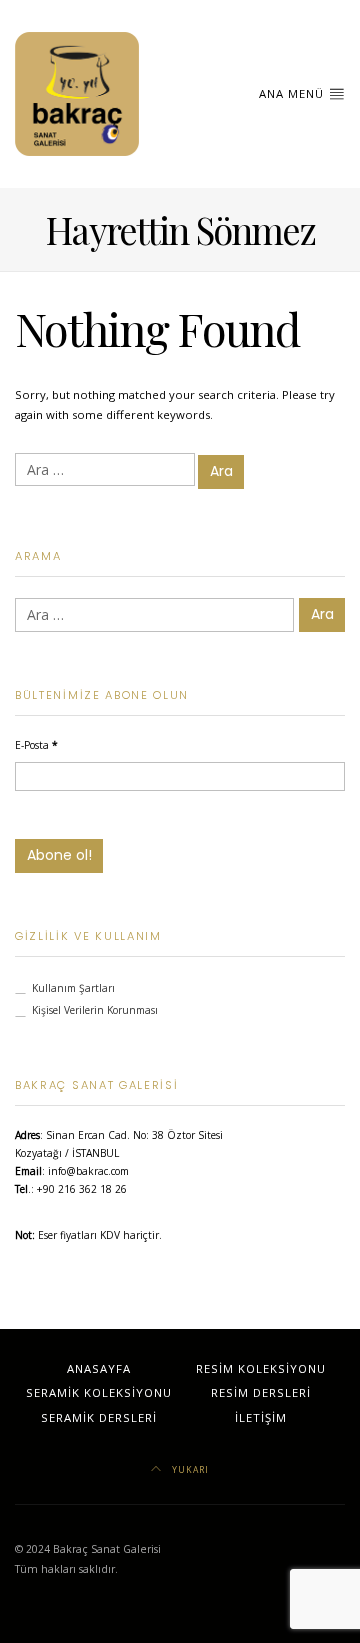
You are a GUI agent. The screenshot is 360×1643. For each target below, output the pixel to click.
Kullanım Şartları (73, 988)
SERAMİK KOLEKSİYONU (99, 1392)
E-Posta (36, 745)
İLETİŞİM (261, 1417)
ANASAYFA (99, 1368)
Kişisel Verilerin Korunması (95, 1010)
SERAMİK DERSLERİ (99, 1417)
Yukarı (189, 1469)
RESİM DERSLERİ (261, 1392)
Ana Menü (293, 93)
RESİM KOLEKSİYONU (261, 1368)
